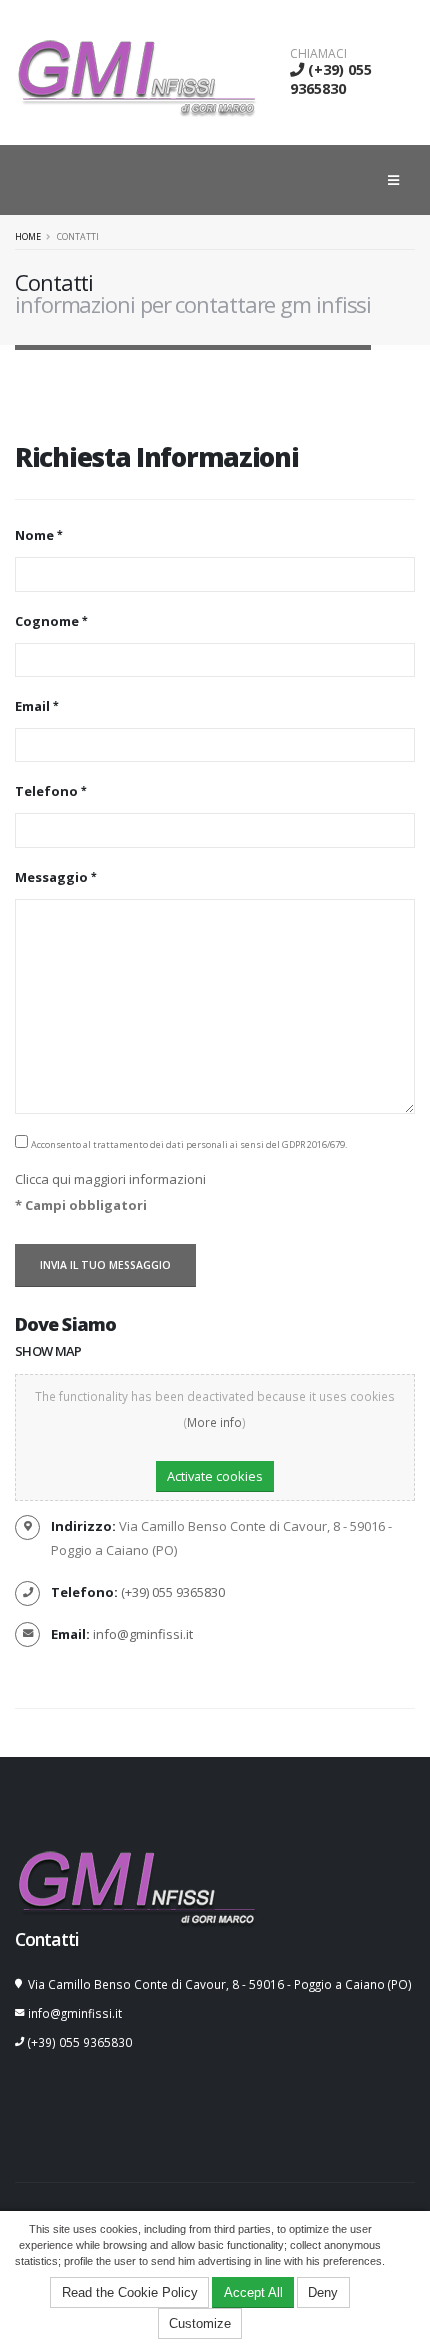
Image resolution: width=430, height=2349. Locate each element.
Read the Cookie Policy (130, 2292)
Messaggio (51, 877)
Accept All (253, 2292)
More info (214, 1422)
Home (28, 237)
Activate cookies (215, 1476)
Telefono (46, 791)
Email (32, 706)
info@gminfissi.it (143, 1634)
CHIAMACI (318, 54)
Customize (200, 2323)
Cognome (47, 621)
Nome (34, 535)
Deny (323, 2292)
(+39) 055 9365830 (331, 79)
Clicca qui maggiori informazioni (110, 1179)
